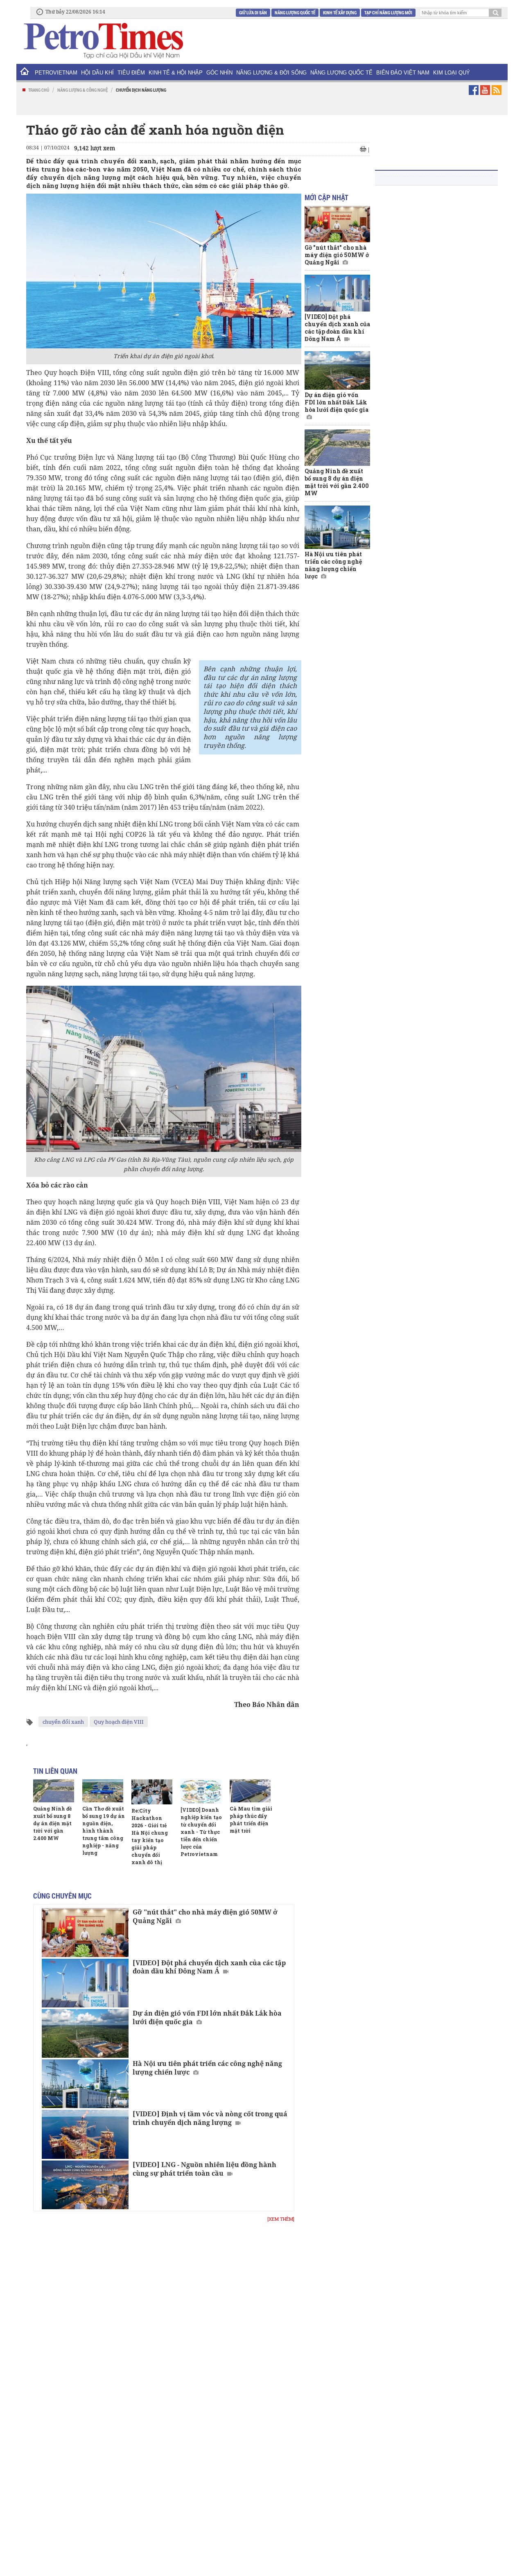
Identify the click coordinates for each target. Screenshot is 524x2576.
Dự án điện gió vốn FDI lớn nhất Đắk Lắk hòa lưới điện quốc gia (207, 2017)
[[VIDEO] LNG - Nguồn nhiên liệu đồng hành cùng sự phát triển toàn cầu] (85, 2185)
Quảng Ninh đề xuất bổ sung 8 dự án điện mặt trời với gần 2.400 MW (52, 1823)
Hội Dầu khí (97, 73)
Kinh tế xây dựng (340, 12)
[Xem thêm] (281, 2219)
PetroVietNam (56, 73)
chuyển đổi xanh (63, 1722)
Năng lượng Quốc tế (295, 12)
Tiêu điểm (131, 73)
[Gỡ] (85, 1932)
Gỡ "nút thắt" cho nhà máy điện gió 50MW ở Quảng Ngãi (205, 1916)
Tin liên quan (55, 1771)
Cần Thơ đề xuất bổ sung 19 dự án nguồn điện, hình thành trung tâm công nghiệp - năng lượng (104, 1831)
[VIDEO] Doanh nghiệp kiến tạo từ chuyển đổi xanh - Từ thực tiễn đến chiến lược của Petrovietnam (201, 1832)
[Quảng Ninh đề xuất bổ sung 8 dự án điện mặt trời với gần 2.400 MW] (54, 1791)
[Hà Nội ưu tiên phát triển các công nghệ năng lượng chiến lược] (85, 2084)
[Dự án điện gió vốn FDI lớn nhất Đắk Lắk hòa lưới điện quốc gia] (85, 2033)
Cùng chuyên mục (62, 1896)
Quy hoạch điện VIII (119, 1722)
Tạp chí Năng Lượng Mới (388, 12)
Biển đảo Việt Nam (403, 73)
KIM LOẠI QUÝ (452, 73)
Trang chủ (39, 90)
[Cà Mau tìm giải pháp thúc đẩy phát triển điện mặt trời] (250, 1791)
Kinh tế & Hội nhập (176, 73)
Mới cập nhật (326, 197)
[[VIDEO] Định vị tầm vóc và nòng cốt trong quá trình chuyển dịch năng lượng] (85, 2134)
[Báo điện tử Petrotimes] (103, 41)
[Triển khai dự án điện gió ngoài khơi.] (164, 271)
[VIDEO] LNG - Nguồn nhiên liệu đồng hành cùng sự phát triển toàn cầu (204, 2169)
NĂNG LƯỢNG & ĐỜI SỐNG (271, 73)
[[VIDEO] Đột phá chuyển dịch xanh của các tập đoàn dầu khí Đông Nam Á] (85, 1983)
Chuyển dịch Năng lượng (141, 90)
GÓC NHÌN (219, 73)
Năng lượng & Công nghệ (82, 90)
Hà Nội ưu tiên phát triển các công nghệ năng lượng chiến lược (207, 2068)
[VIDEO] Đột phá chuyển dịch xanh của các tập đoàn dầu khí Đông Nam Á (209, 1967)
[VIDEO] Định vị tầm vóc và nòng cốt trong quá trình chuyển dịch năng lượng (210, 2118)
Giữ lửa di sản (253, 12)
